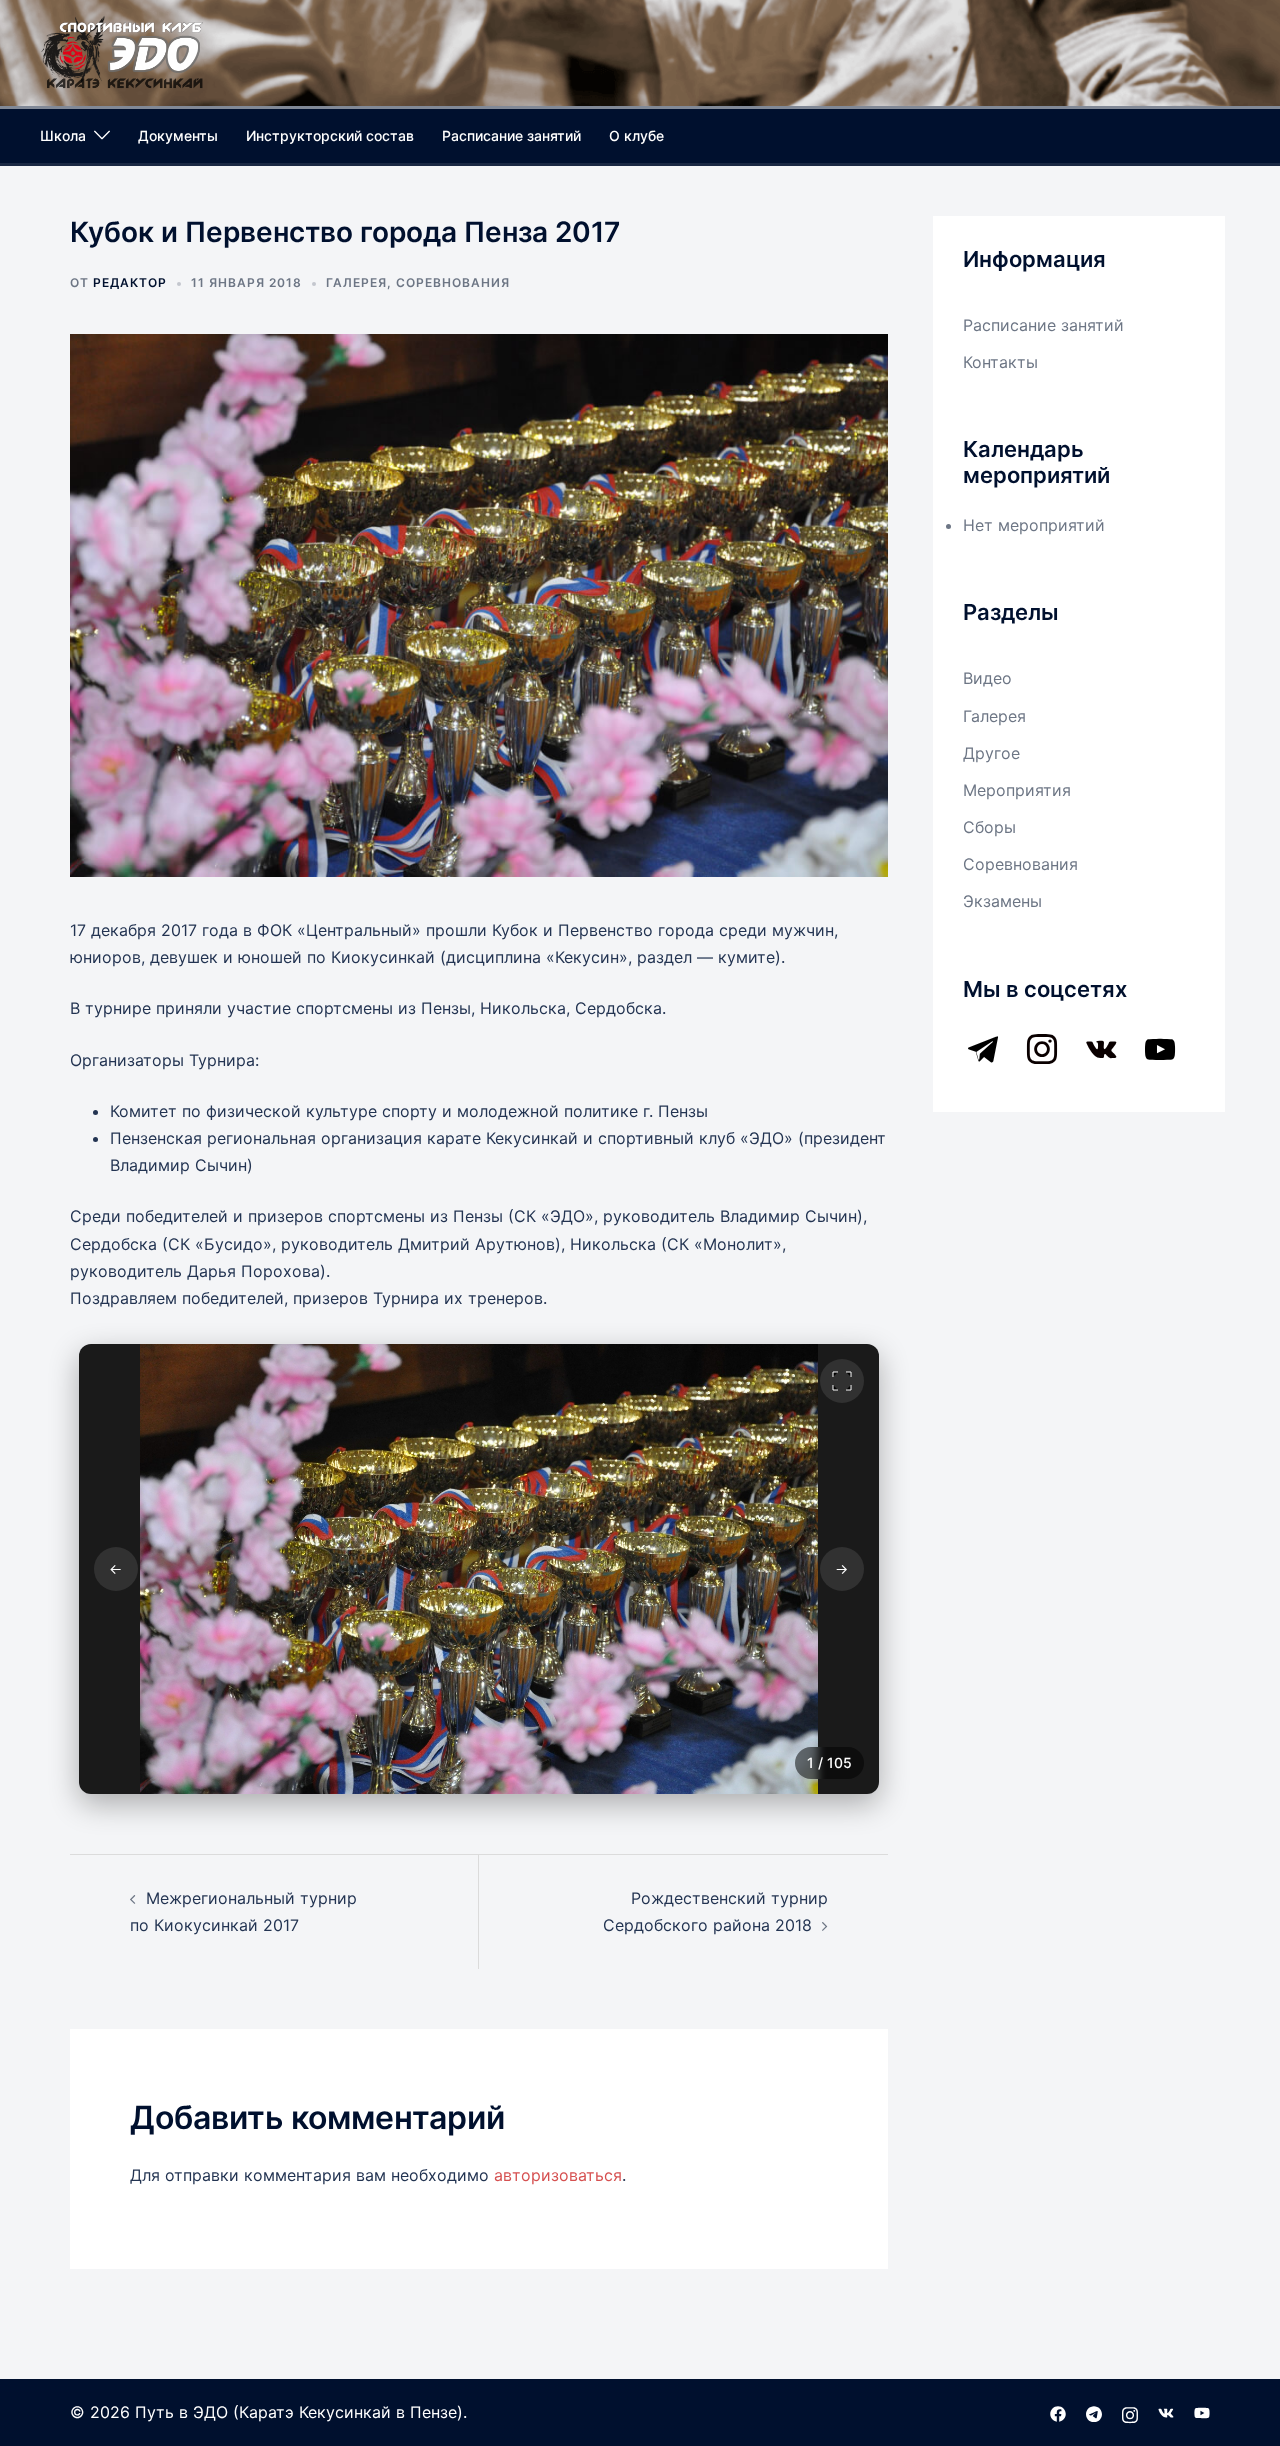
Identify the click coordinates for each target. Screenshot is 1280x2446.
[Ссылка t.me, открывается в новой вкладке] (1094, 2412)
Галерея (356, 282)
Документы (178, 135)
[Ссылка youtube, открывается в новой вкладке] (1202, 2412)
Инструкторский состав (330, 135)
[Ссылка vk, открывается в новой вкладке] (1166, 2412)
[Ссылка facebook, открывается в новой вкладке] (1058, 2412)
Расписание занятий (511, 135)
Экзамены (1002, 901)
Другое (991, 753)
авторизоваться (558, 2175)
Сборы (989, 827)
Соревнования (453, 282)
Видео (987, 678)
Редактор (130, 282)
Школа (63, 135)
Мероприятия (1017, 790)
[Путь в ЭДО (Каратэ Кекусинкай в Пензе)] (123, 51)
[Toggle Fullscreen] (842, 1381)
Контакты (1000, 362)
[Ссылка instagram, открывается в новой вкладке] (1130, 2412)
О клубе (636, 135)
